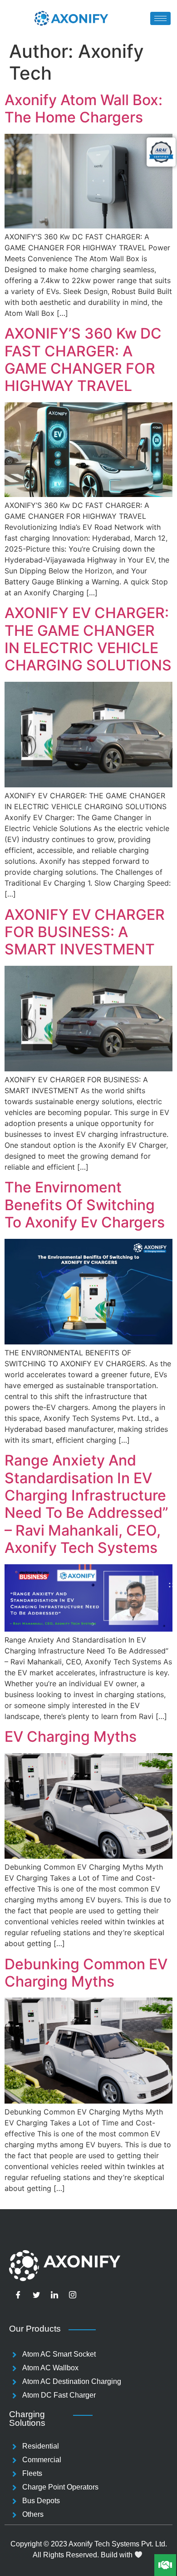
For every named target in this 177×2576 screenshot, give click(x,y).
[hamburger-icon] (160, 18)
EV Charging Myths (71, 1737)
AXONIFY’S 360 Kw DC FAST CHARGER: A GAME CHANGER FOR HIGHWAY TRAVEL (83, 360)
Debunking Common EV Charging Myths (86, 1973)
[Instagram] (73, 2295)
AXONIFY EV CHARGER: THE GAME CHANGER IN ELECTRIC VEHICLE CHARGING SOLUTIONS (88, 639)
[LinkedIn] (54, 2295)
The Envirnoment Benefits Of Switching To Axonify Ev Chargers (85, 1205)
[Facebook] (18, 2295)
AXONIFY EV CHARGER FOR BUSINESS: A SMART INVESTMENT (85, 932)
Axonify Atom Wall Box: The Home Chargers (84, 109)
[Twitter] (36, 2295)
